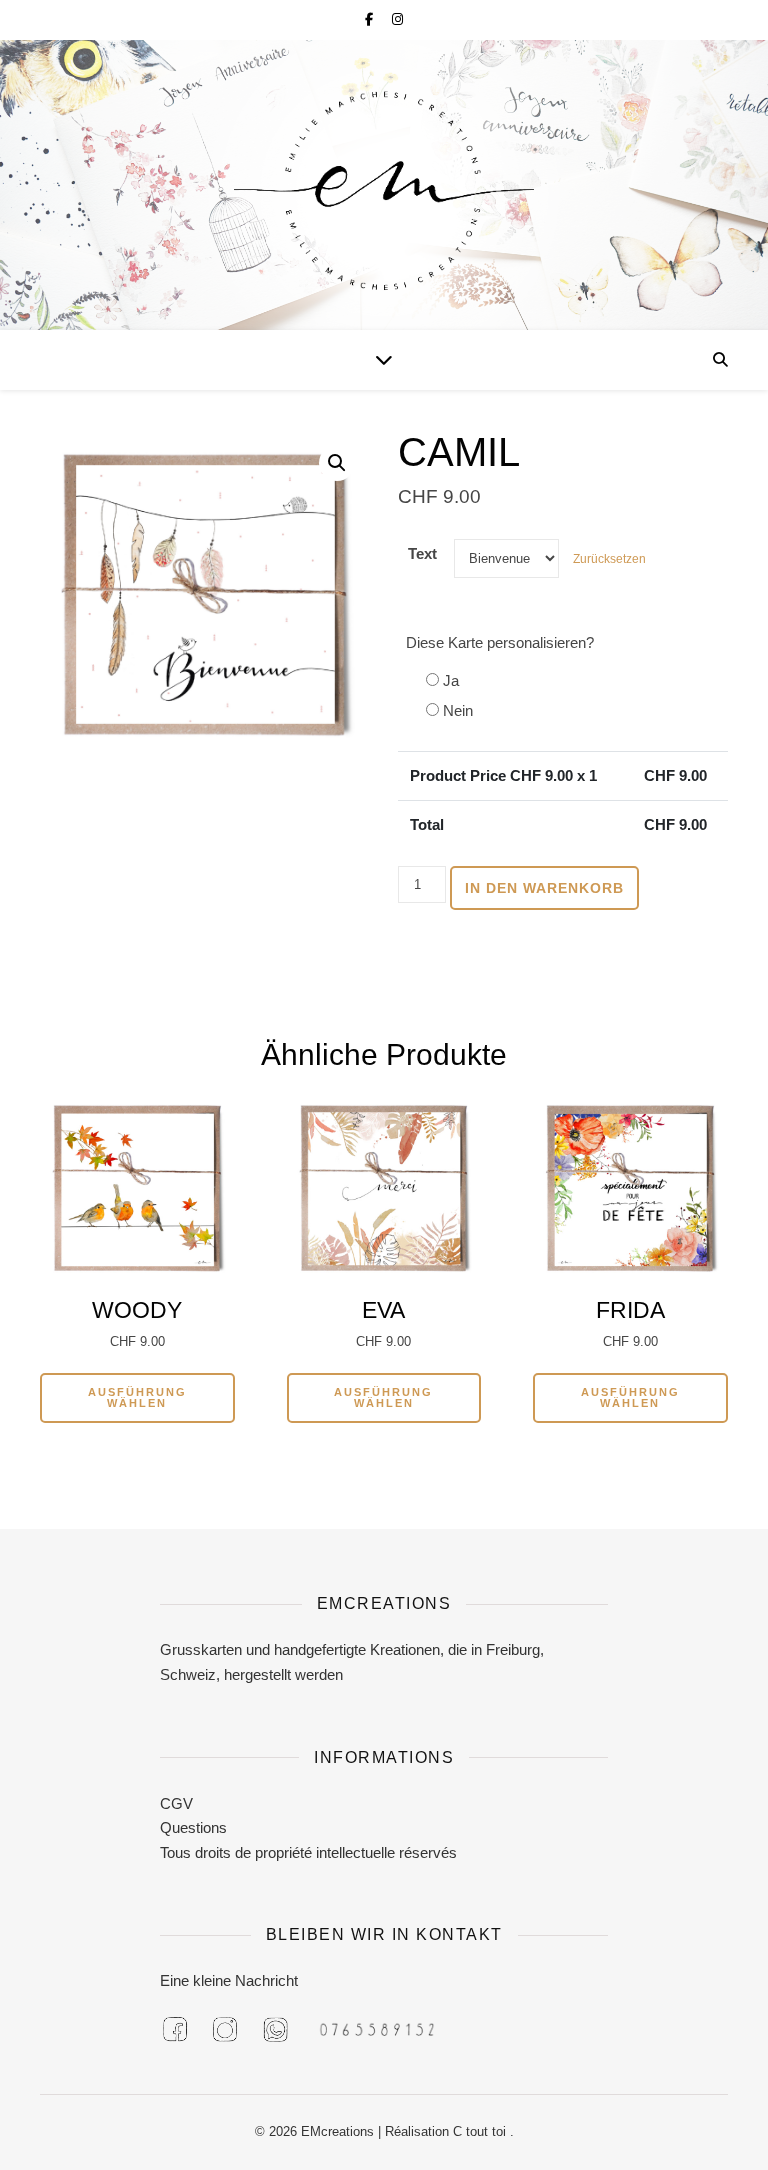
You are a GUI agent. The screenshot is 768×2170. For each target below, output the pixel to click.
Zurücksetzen (609, 559)
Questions (193, 1827)
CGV (176, 1803)
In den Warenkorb (544, 888)
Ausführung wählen (137, 1397)
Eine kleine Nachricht (229, 1980)
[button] (337, 463)
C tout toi (481, 2131)
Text (422, 553)
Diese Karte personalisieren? (500, 642)
